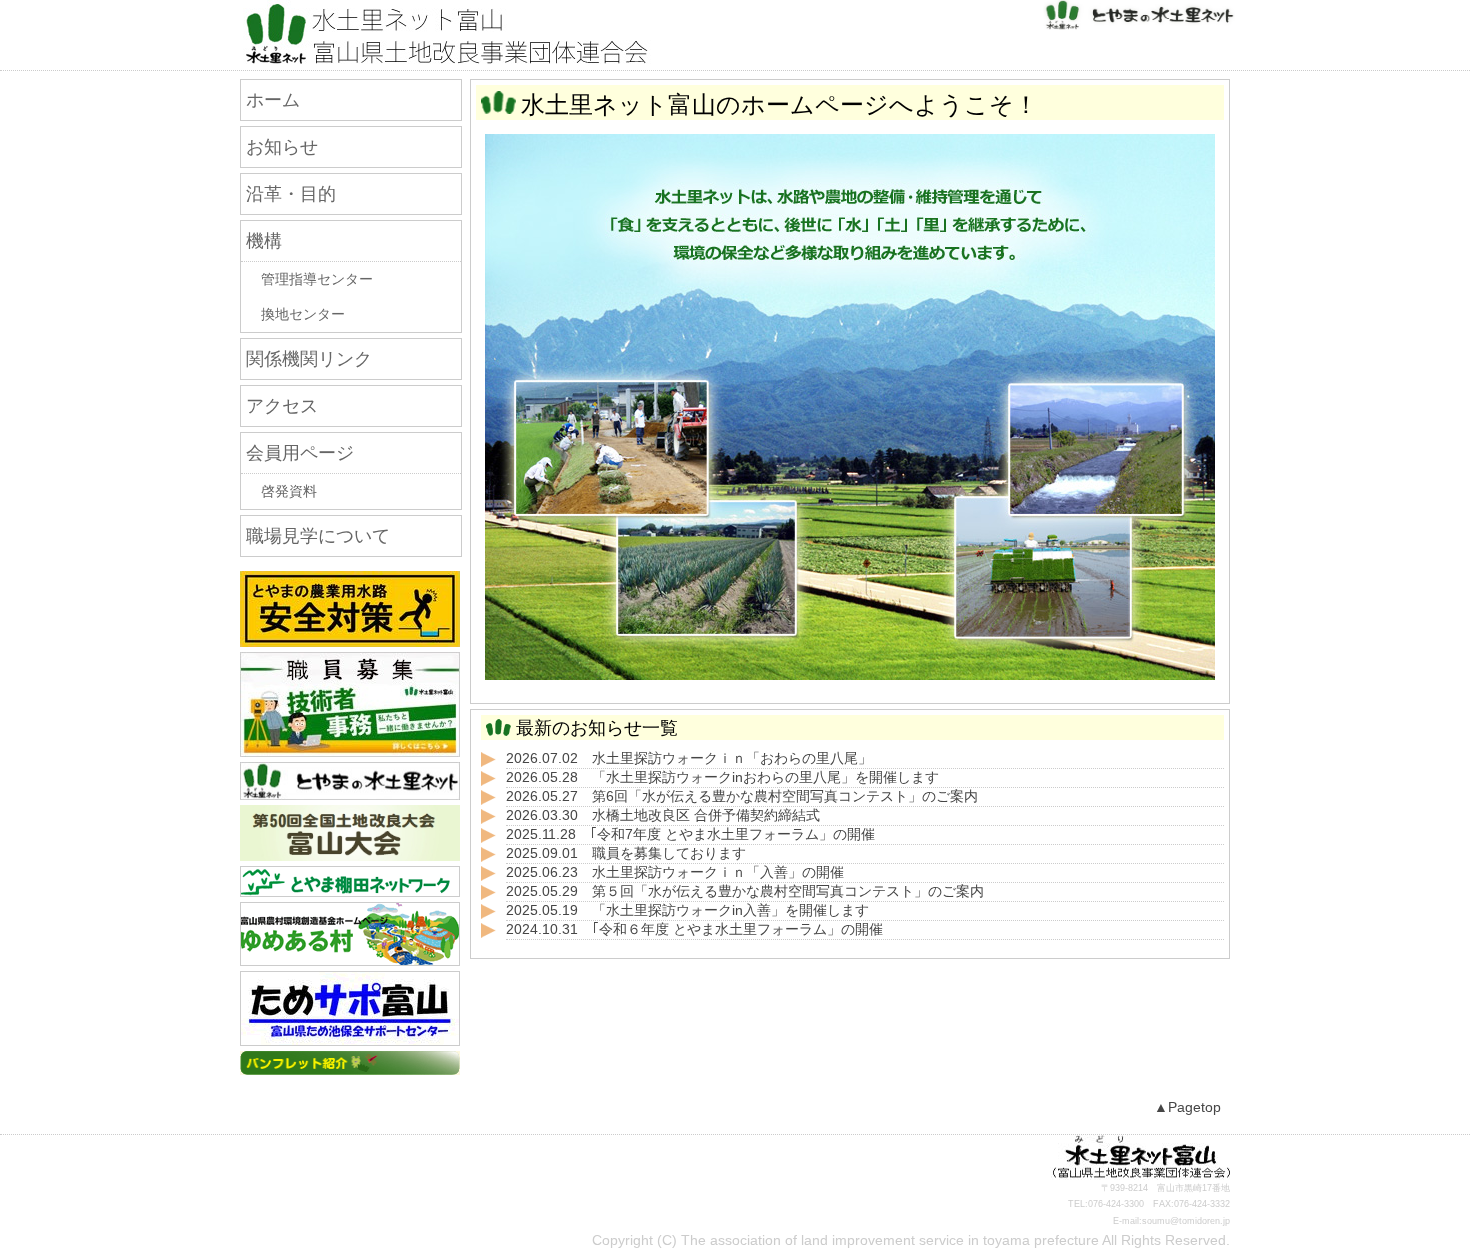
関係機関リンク (309, 359)
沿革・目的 (291, 194)
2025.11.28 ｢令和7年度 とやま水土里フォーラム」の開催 (690, 834)
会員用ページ (300, 453)
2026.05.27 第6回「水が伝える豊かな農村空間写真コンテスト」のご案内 (742, 796)
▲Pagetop (1187, 1107)
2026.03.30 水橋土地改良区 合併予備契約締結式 (663, 815)
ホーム (273, 100)
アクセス (282, 406)
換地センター (303, 314)
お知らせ (282, 147)
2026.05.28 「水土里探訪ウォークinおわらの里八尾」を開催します (722, 777)
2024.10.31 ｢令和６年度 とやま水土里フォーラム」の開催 (694, 929)
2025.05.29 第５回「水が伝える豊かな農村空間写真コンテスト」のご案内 (745, 891)
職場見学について (318, 536)
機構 (264, 241)
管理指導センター (317, 279)
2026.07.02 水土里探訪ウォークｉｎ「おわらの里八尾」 (689, 758)
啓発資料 (289, 491)
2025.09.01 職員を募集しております (626, 853)
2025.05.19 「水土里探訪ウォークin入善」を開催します (687, 910)
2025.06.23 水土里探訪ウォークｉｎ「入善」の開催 (675, 872)
